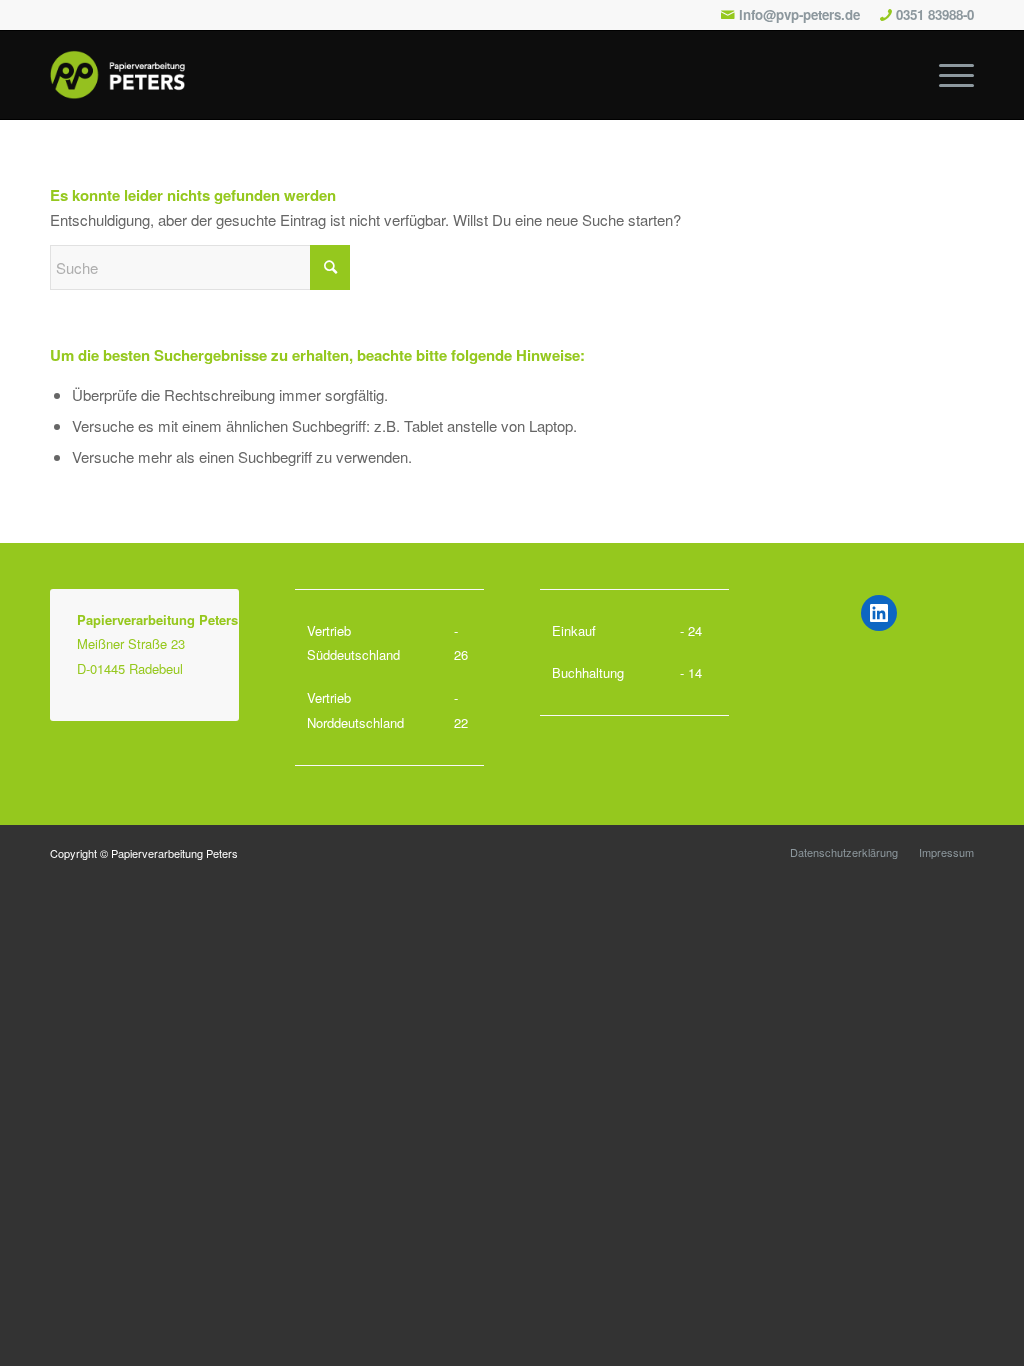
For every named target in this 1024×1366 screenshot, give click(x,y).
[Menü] (950, 75)
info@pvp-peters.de (799, 14)
